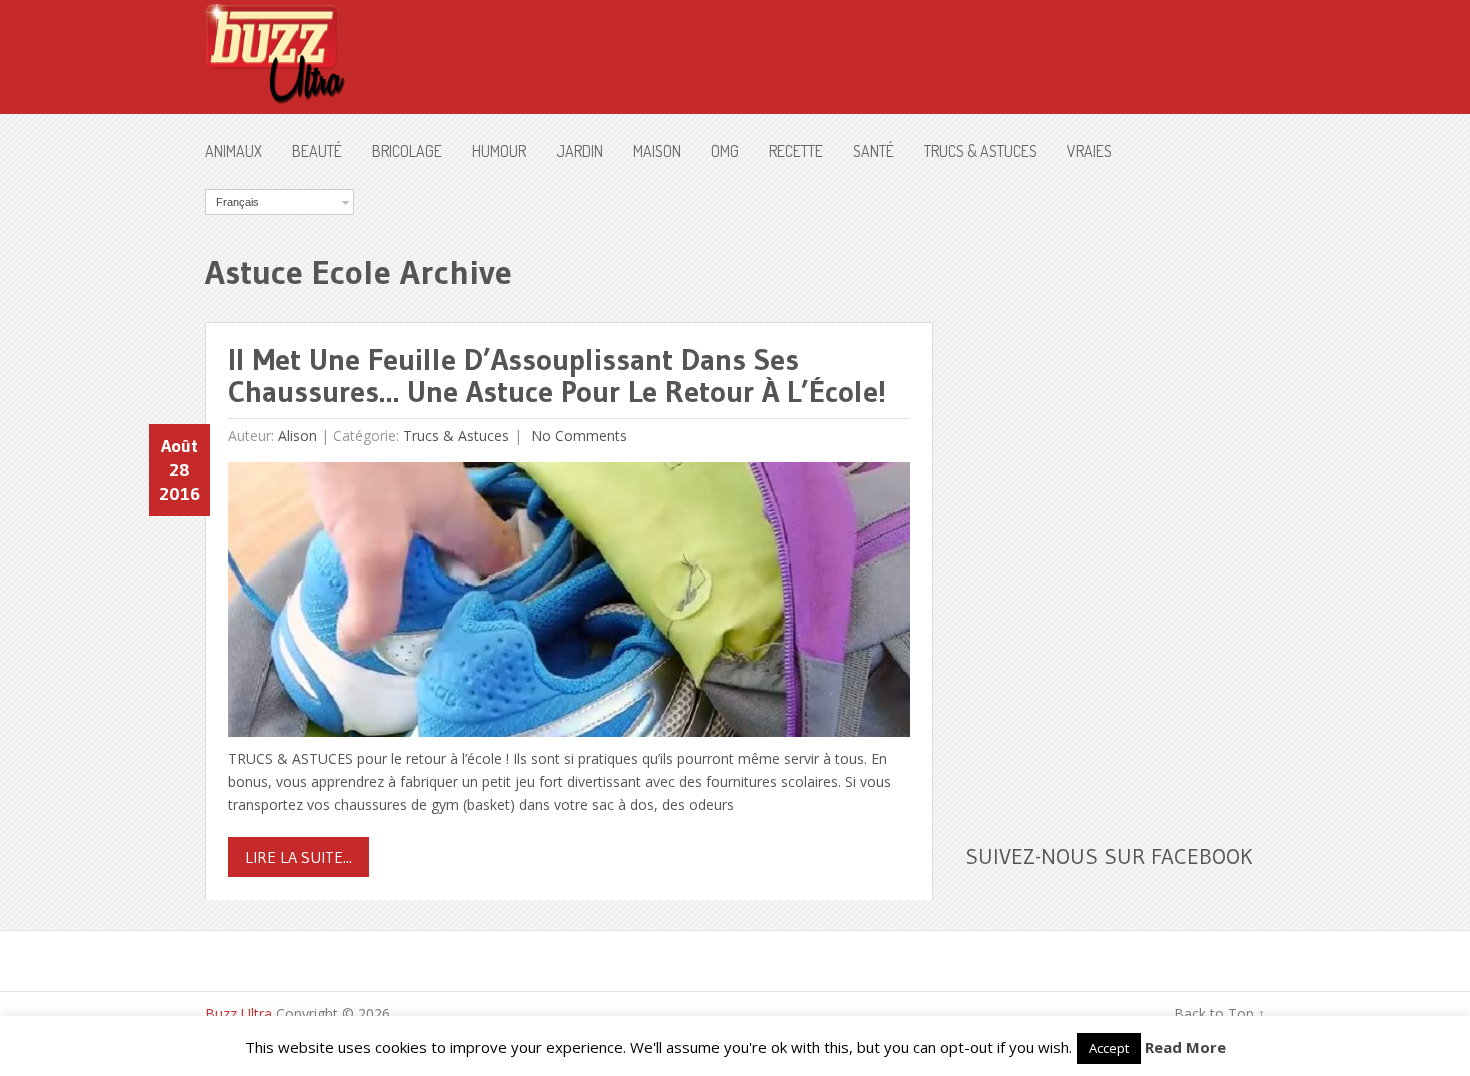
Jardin (579, 151)
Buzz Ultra (238, 1013)
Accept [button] (1109, 1048)
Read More (1185, 1047)
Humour (499, 151)
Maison (657, 151)
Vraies (1089, 151)
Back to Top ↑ (1219, 1013)
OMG (725, 151)
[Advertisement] (1115, 489)
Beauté (317, 151)
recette (796, 151)
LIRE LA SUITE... (298, 857)
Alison (297, 435)
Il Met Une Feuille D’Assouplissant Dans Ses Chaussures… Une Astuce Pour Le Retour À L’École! (557, 375)
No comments (577, 435)
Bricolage (407, 151)
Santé (873, 151)
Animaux (233, 151)
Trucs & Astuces (980, 151)
